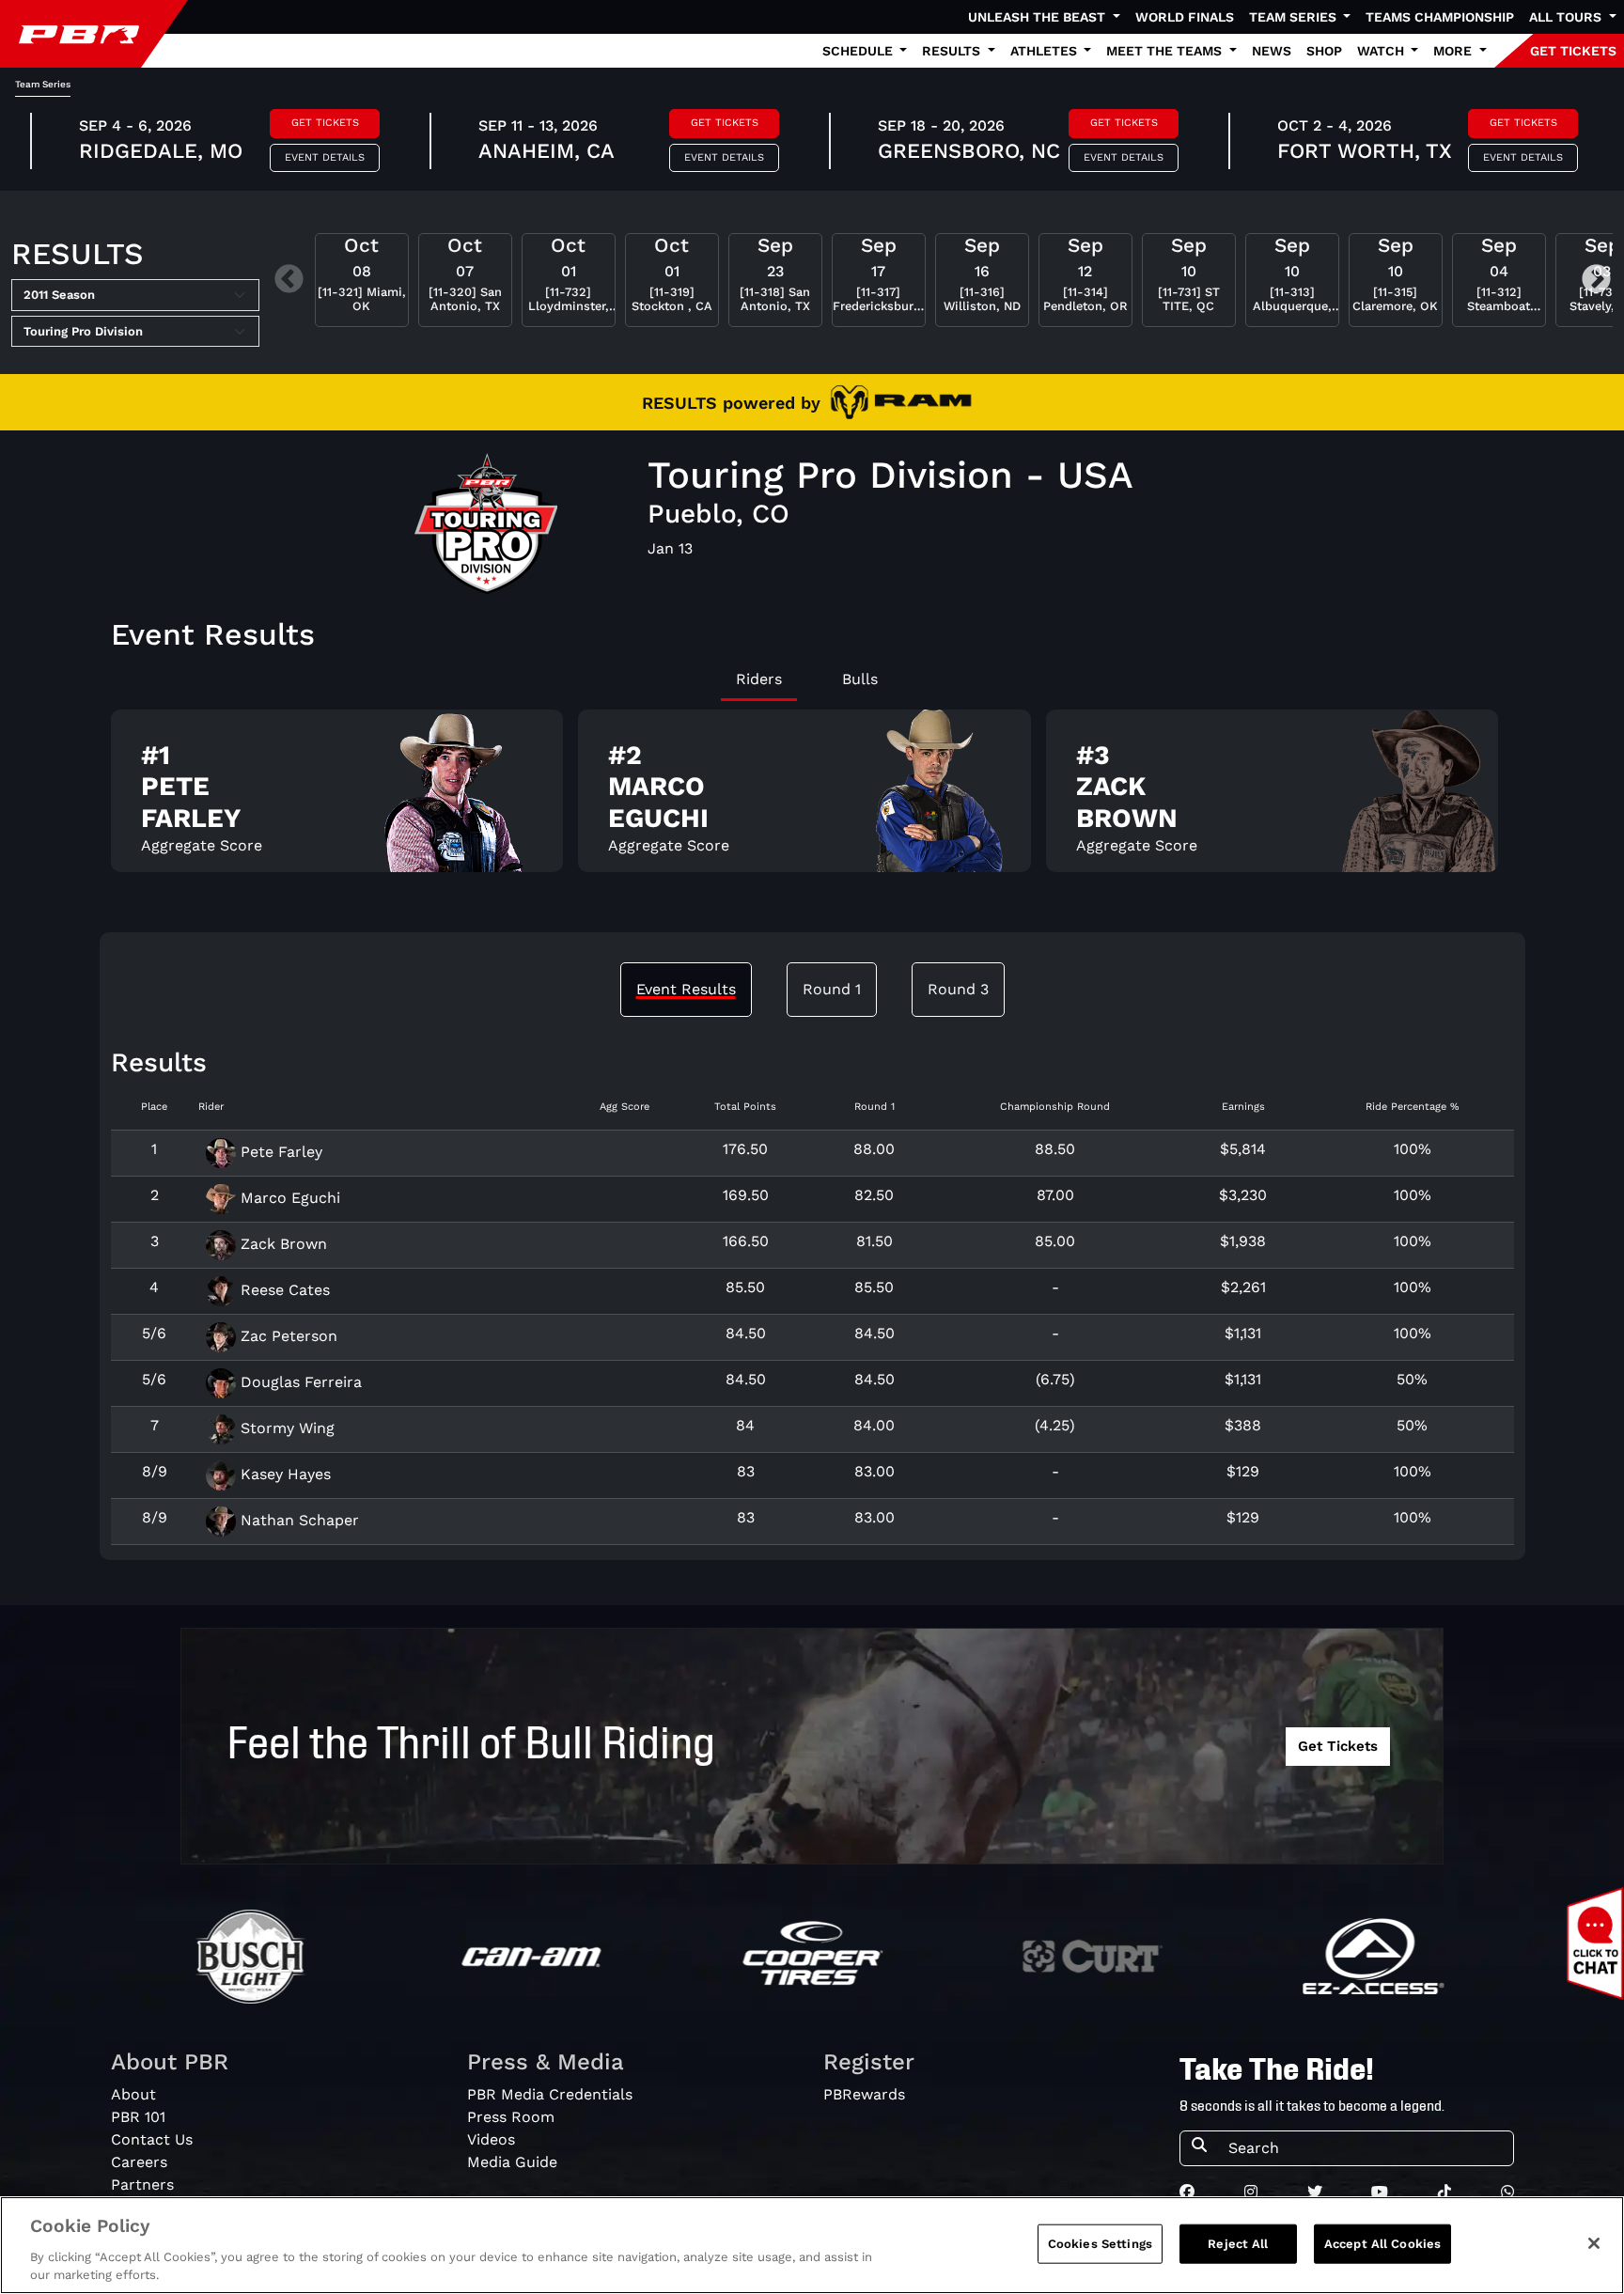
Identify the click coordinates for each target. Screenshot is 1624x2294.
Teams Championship (1440, 17)
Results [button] (953, 51)
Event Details (325, 157)
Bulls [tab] (860, 679)
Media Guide (512, 2162)
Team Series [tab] (43, 84)
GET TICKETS (1573, 51)
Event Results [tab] (686, 989)
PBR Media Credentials (550, 2094)
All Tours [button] (1567, 17)
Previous (289, 281)
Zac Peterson (287, 1336)
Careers (139, 2162)
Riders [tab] (759, 679)
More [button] (1454, 51)
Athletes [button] (1046, 51)
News (1272, 51)
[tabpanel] (812, 798)
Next (1596, 281)
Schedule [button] (859, 51)
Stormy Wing (285, 1428)
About (133, 2094)
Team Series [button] (1295, 17)
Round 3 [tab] (958, 989)
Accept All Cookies (1382, 2244)
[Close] (1594, 2243)
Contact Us (152, 2139)
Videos (491, 2139)
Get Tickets (325, 123)
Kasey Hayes (283, 1474)
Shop (1324, 51)
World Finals (1185, 17)
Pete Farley (279, 1152)
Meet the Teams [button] (1166, 51)
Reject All (1238, 2244)
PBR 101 (138, 2117)
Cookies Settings (1100, 2244)
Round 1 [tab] (832, 989)
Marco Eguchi (288, 1198)
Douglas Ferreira (299, 1382)
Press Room (511, 2117)
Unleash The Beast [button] (1038, 17)
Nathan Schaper (297, 1520)
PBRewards (864, 2094)
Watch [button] (1382, 51)
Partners (142, 2185)
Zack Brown (281, 1244)
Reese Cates (283, 1290)
